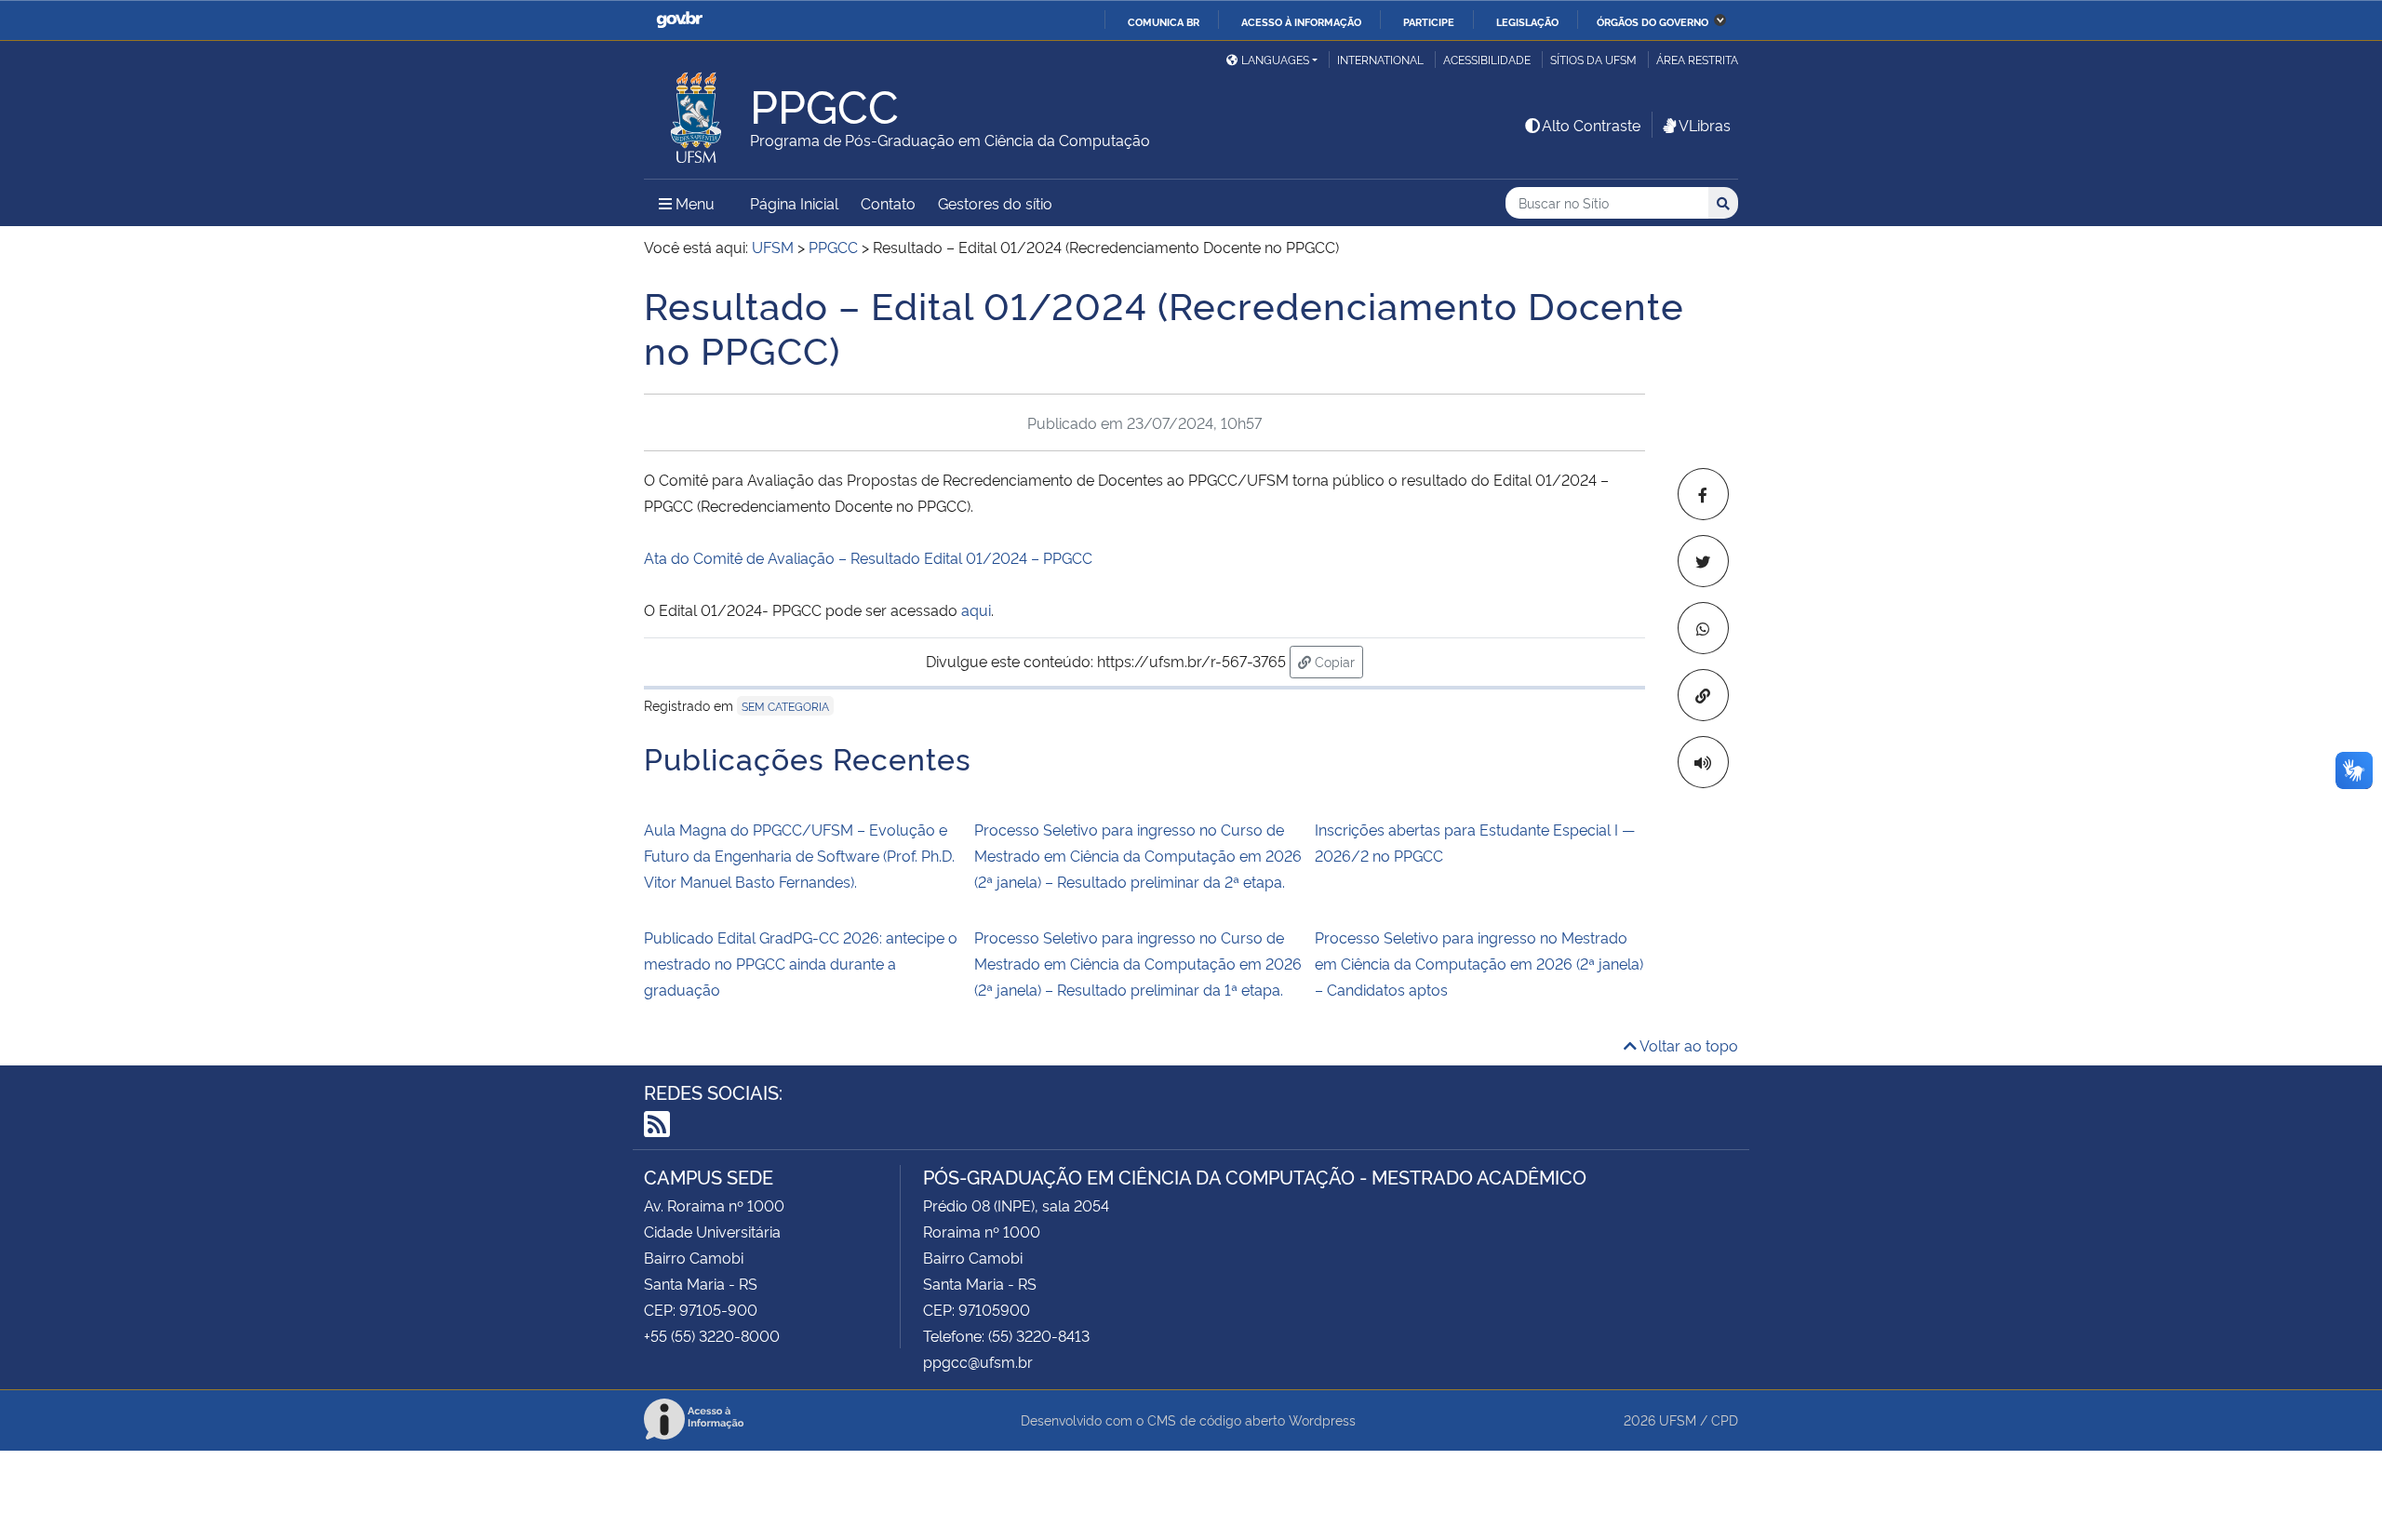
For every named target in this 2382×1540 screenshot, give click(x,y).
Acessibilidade (1487, 59)
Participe (1429, 21)
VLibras (1705, 125)
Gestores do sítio (995, 203)
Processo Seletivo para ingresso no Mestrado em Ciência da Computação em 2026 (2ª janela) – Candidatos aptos (1479, 963)
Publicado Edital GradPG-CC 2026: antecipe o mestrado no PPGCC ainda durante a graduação (801, 963)
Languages (1275, 59)
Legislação (1527, 21)
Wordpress (1322, 1419)
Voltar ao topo (1687, 1045)
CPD (1725, 1419)
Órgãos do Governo (1653, 21)
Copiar (1337, 661)
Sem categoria (785, 706)
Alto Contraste (1591, 125)
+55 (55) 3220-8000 (712, 1335)
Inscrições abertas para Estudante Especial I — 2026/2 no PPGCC (1475, 842)
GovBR (679, 20)
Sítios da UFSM (1593, 59)
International (1380, 59)
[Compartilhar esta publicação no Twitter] (1703, 561)
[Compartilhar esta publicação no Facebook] (1703, 494)
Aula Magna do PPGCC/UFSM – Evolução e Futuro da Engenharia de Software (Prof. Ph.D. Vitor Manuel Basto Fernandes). (799, 855)
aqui (976, 609)
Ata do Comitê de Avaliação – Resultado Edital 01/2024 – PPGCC (868, 557)
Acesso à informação (1301, 21)
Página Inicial (794, 203)
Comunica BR (1164, 21)
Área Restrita (1697, 59)
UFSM (1678, 1419)
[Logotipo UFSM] (697, 113)
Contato (888, 203)
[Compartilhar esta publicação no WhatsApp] (1703, 628)
